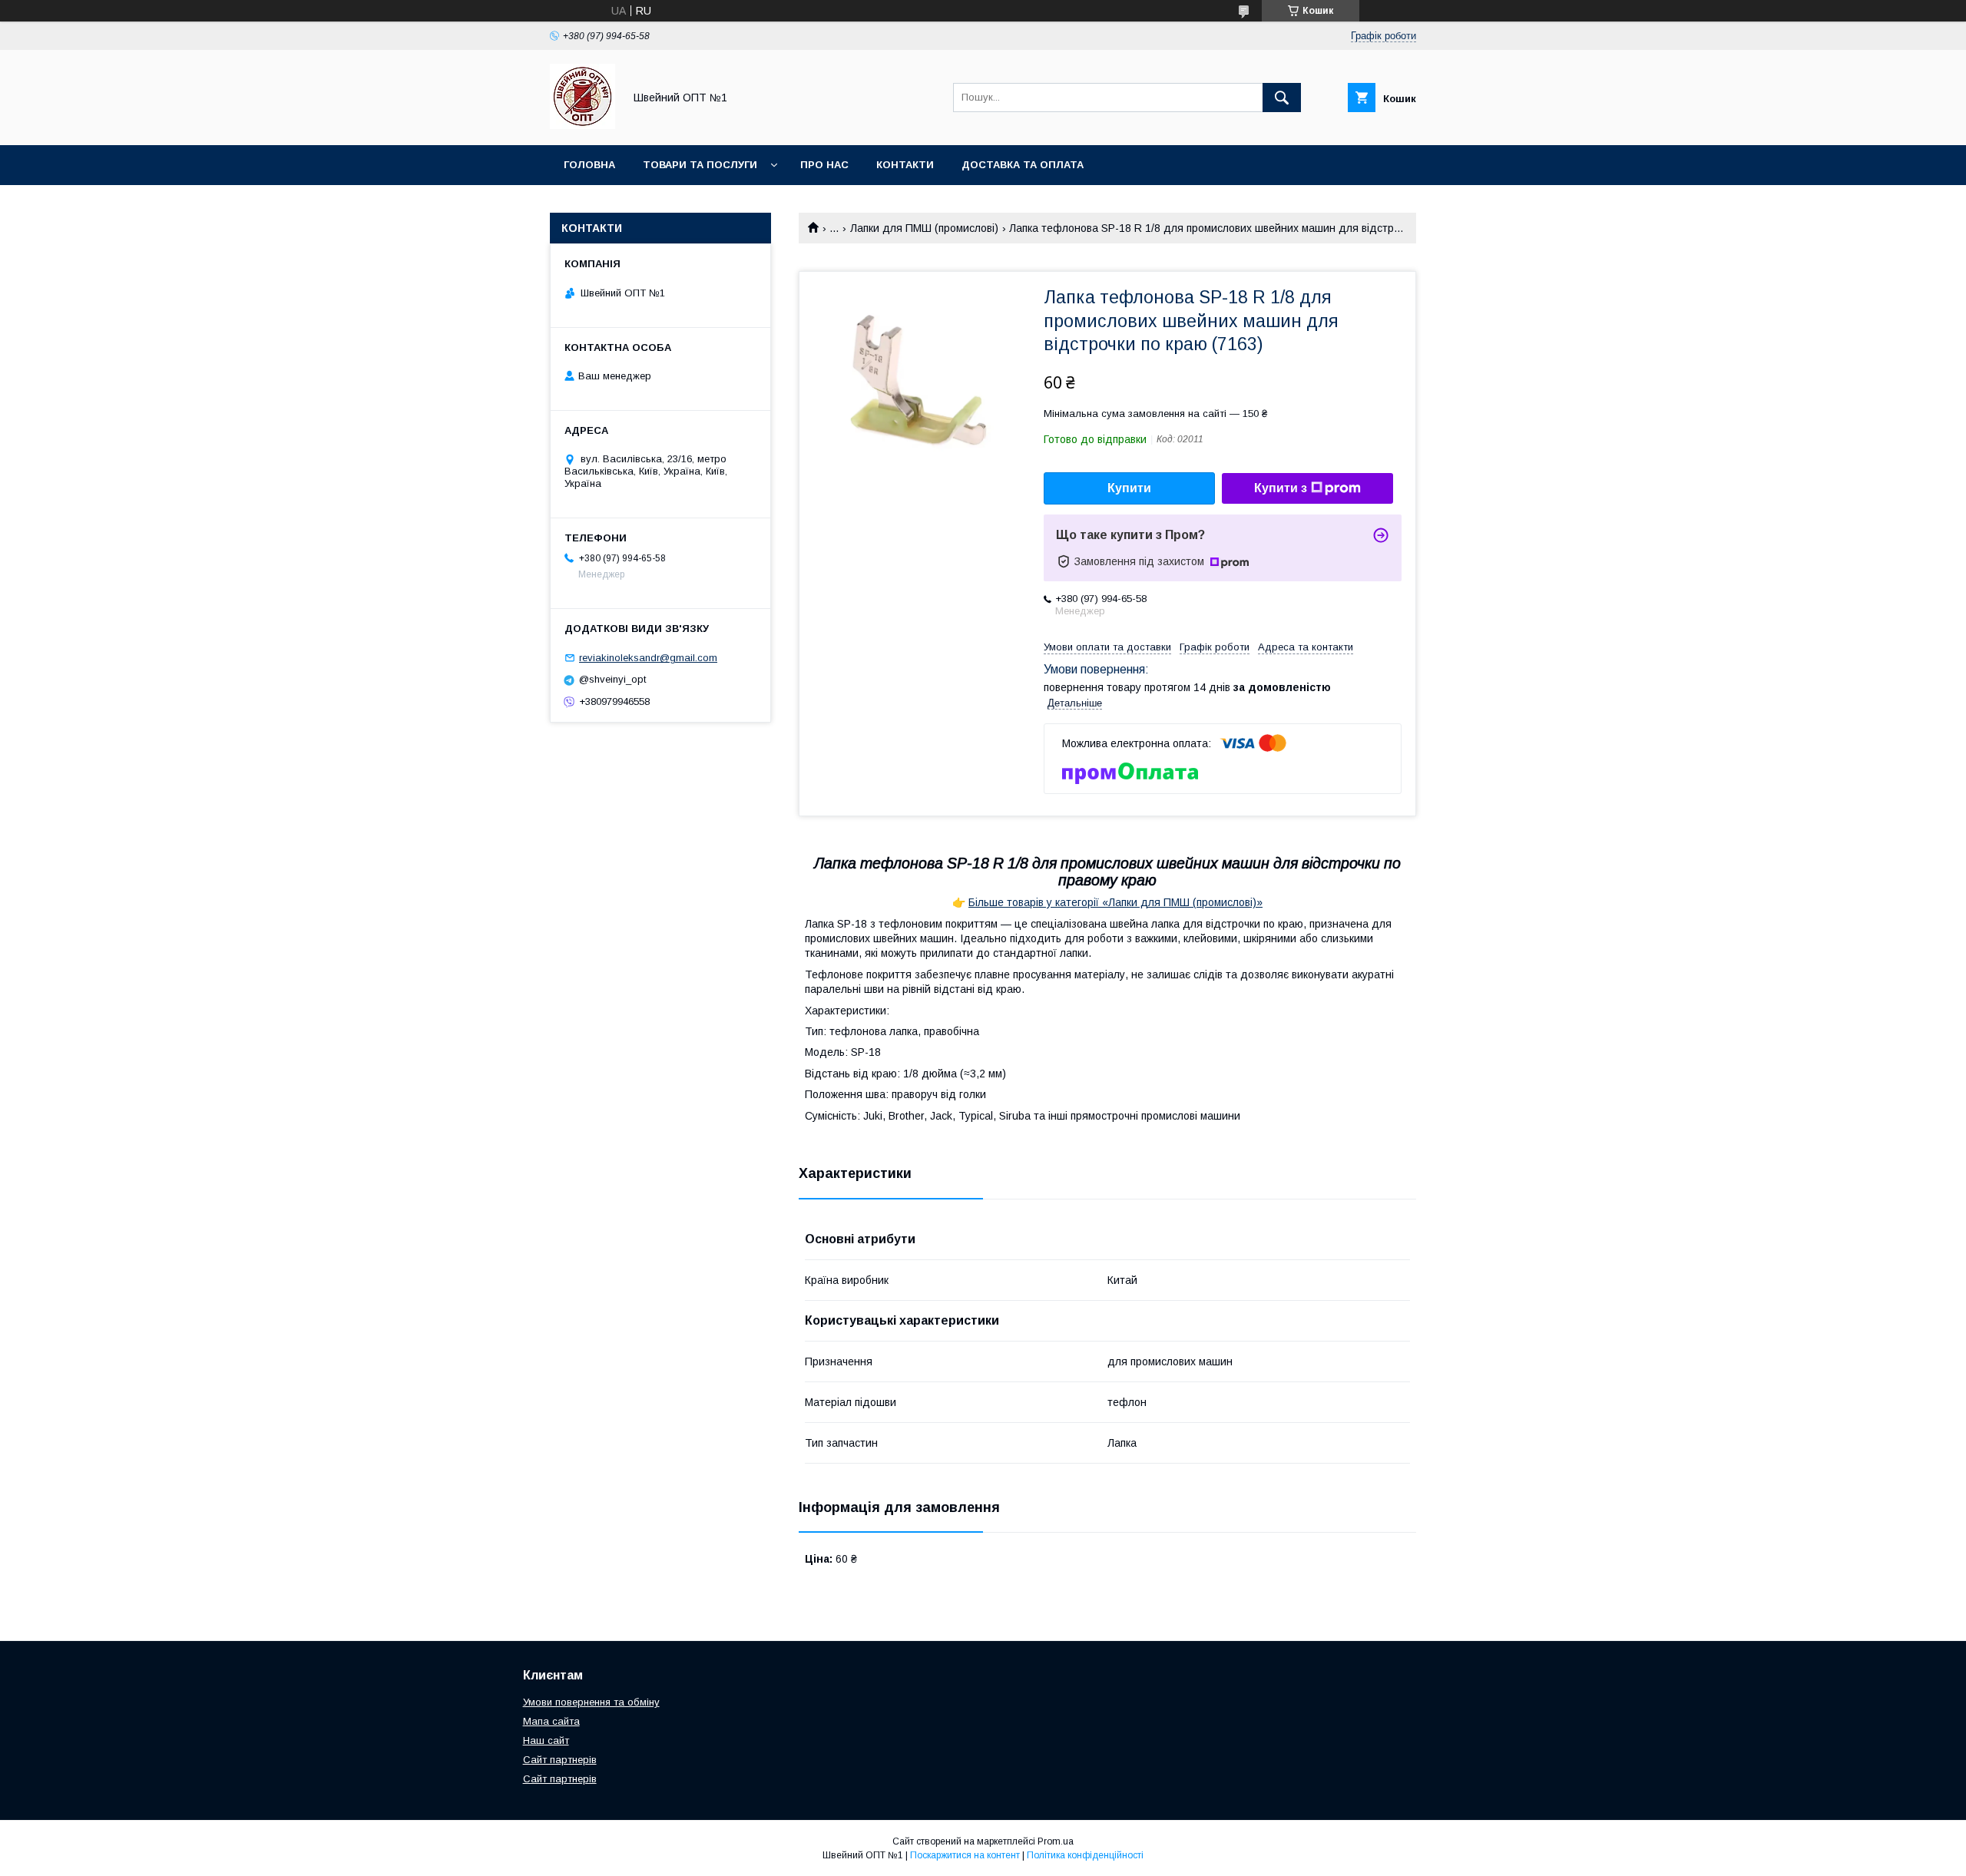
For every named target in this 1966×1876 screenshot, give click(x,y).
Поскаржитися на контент (965, 1855)
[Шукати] (1282, 98)
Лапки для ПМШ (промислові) (924, 228)
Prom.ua (1056, 1841)
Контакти (905, 165)
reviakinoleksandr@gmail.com (648, 658)
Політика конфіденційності (1085, 1855)
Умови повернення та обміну (591, 1702)
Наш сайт (546, 1740)
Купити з (1281, 488)
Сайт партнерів (560, 1760)
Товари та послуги (700, 165)
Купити (1129, 488)
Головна (589, 165)
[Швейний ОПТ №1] (583, 125)
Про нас (824, 165)
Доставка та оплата (1023, 165)
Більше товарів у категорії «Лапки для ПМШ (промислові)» (1115, 902)
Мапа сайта (551, 1721)
